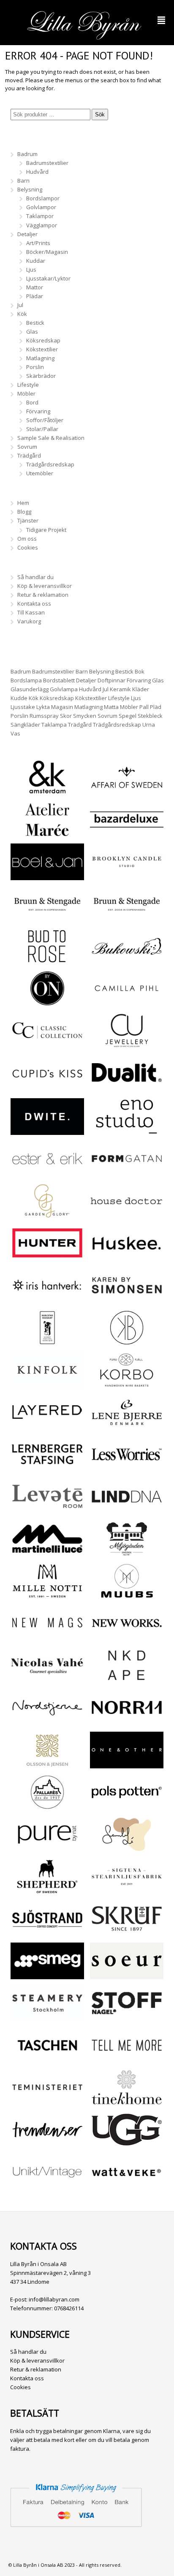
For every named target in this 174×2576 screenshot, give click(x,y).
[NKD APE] (127, 1679)
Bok (140, 671)
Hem (23, 503)
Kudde (19, 698)
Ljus (31, 269)
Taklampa (54, 725)
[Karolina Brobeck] (127, 1341)
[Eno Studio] (127, 1130)
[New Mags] (47, 1637)
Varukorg (29, 621)
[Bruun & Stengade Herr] (127, 918)
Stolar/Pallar (42, 429)
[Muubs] (127, 1595)
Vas (15, 733)
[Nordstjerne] (47, 1721)
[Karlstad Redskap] (47, 1341)
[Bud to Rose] (47, 960)
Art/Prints (38, 243)
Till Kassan (31, 612)
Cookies (28, 547)
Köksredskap (43, 340)
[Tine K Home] (127, 2101)
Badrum (27, 154)
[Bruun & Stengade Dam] (47, 918)
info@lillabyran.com (54, 2299)
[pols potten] (127, 1806)
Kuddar (36, 261)
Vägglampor (42, 225)
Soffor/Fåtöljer (45, 420)
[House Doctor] (127, 1215)
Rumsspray (44, 716)
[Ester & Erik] (47, 1172)
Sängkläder (25, 725)
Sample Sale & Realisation (51, 438)
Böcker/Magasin (47, 252)
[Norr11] (127, 1721)
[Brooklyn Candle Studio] (127, 876)
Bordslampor (43, 198)
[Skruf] (127, 1932)
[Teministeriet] (47, 2101)
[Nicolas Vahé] (47, 1679)
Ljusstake (23, 707)
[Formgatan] (127, 1172)
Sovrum (27, 447)
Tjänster (28, 520)
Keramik (120, 689)
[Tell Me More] (127, 2059)
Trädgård (29, 455)
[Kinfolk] (47, 1384)
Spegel (128, 716)
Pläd (156, 707)
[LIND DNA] (127, 1510)
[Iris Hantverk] (47, 1299)
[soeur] (127, 1975)
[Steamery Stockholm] (47, 2017)
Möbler (26, 393)
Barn (23, 181)
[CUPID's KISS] (47, 1088)
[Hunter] (47, 1257)
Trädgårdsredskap (50, 464)
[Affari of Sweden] (127, 791)
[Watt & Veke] (127, 2186)
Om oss (27, 539)
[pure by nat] (47, 1848)
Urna (149, 725)
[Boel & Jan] (47, 876)
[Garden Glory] (47, 1215)
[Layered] (47, 1426)
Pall (144, 707)
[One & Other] (127, 1764)
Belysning (30, 189)
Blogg (24, 512)
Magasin (62, 707)
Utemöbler (40, 473)
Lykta (43, 707)
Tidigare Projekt (46, 530)
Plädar (35, 296)
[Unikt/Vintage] (47, 2186)
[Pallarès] (47, 1806)
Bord (32, 402)
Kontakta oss (34, 604)
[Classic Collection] (47, 1044)
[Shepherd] (47, 1890)
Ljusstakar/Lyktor (48, 278)
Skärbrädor (41, 376)
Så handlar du (35, 577)
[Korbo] (127, 1384)
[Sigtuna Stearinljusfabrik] (127, 1890)
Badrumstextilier (47, 163)
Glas (32, 331)
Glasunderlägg (30, 689)
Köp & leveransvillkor (45, 586)
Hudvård (37, 172)
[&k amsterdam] (47, 791)
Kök (22, 314)
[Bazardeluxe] (127, 833)
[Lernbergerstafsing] (47, 1468)
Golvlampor (41, 207)
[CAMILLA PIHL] (127, 1002)
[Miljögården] (127, 1552)
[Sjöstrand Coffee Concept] (47, 1932)
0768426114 (69, 2308)
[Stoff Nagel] (127, 2017)
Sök (100, 115)
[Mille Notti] (47, 1595)
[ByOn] (47, 1002)
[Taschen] (47, 2059)
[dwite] (47, 1130)
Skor (66, 716)
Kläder (141, 689)
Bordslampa (26, 680)
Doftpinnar (111, 680)
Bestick (35, 323)
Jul (20, 305)
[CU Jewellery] (127, 1044)
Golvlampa (64, 689)
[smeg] (47, 1975)
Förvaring (38, 411)
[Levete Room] (47, 1510)
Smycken (85, 716)
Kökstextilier (42, 349)
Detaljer (27, 234)
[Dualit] (127, 1086)
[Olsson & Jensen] (47, 1764)
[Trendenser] (47, 2144)
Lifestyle (28, 385)
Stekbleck (150, 716)
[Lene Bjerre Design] (127, 1426)
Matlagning (40, 358)
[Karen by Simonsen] (127, 1299)
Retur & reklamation (43, 595)
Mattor (35, 287)
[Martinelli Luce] (47, 1552)
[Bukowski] (127, 960)
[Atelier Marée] (47, 833)
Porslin (35, 367)
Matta (111, 707)
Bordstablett (59, 680)
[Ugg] (127, 2144)
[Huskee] (127, 1257)
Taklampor (40, 216)
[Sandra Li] (127, 1848)
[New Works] (127, 1637)
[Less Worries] (127, 1468)
